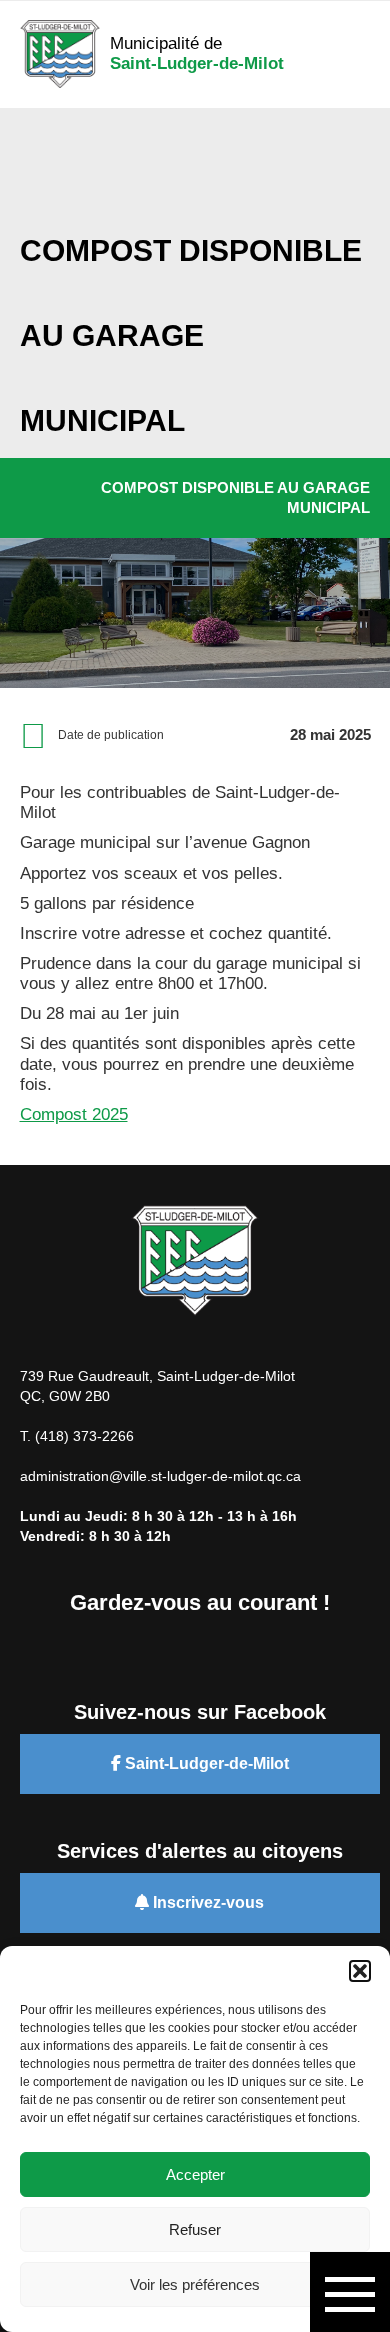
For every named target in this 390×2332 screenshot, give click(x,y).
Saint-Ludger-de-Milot (205, 1763)
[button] (360, 1971)
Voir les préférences (195, 2284)
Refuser (195, 2229)
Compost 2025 (74, 1114)
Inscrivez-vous (206, 1902)
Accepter (195, 2174)
